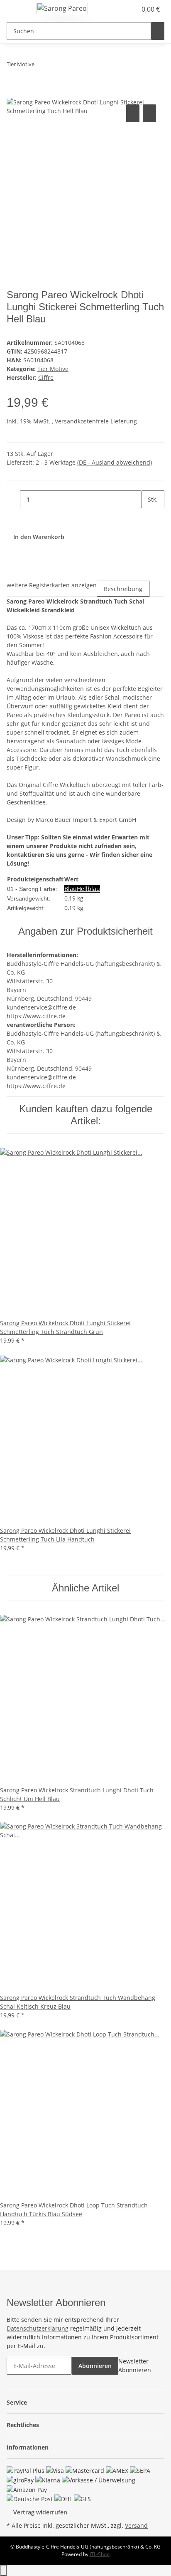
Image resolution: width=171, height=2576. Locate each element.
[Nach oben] (3, 2570)
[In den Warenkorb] (13, 93)
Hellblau (88, 889)
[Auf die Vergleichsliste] (133, 113)
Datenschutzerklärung (38, 2328)
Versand (136, 2525)
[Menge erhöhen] (148, 517)
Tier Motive (53, 369)
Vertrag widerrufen (40, 2512)
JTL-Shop (100, 2554)
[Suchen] (158, 31)
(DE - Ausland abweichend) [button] (115, 462)
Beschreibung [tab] (123, 589)
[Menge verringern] (13, 499)
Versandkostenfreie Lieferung (96, 421)
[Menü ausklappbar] (17, 10)
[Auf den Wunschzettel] (149, 113)
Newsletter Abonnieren (135, 2366)
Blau (71, 889)
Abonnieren (95, 2366)
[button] (121, 9)
